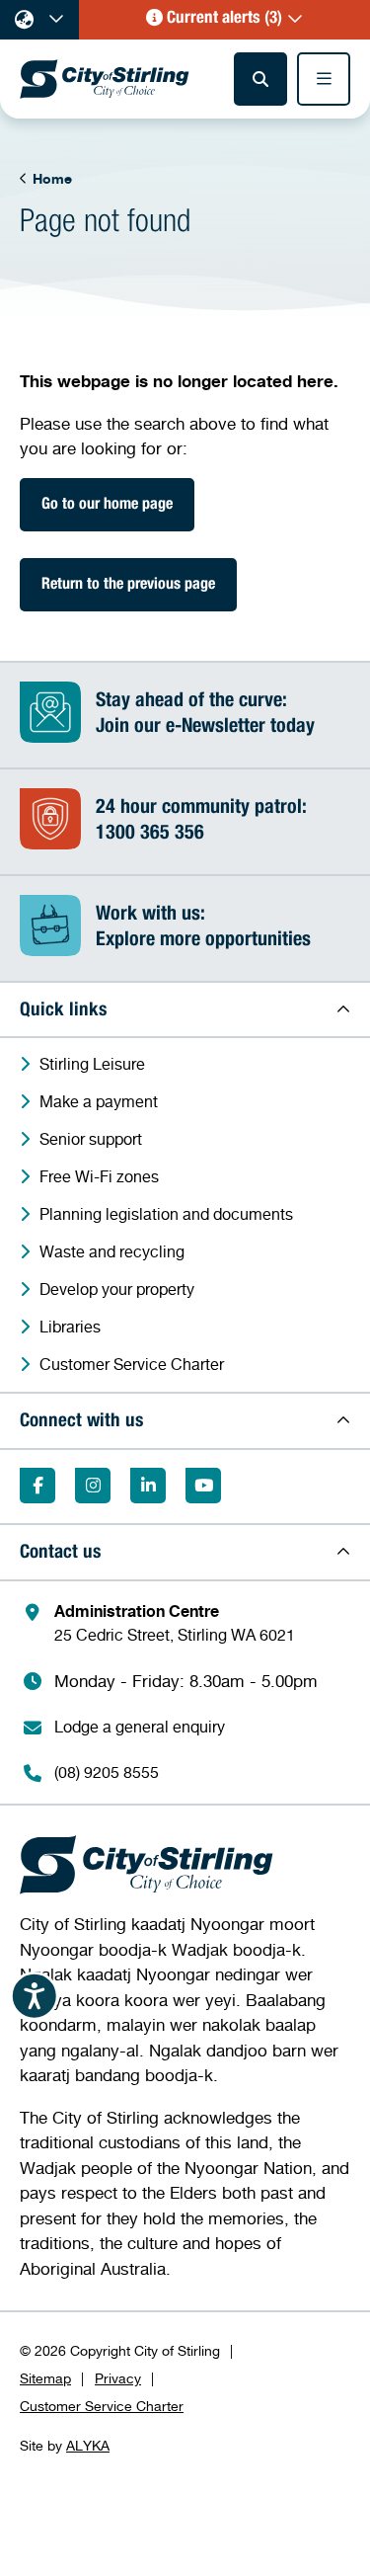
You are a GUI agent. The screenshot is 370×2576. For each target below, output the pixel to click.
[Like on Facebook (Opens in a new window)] (37, 1486)
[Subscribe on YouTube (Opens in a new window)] (203, 1486)
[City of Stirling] (105, 79)
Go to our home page (107, 506)
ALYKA (88, 2445)
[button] (224, 20)
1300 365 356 (150, 835)
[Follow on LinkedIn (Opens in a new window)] (148, 1486)
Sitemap (45, 2378)
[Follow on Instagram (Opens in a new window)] (93, 1486)
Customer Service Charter (102, 2406)
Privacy (118, 2378)
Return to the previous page (128, 586)
